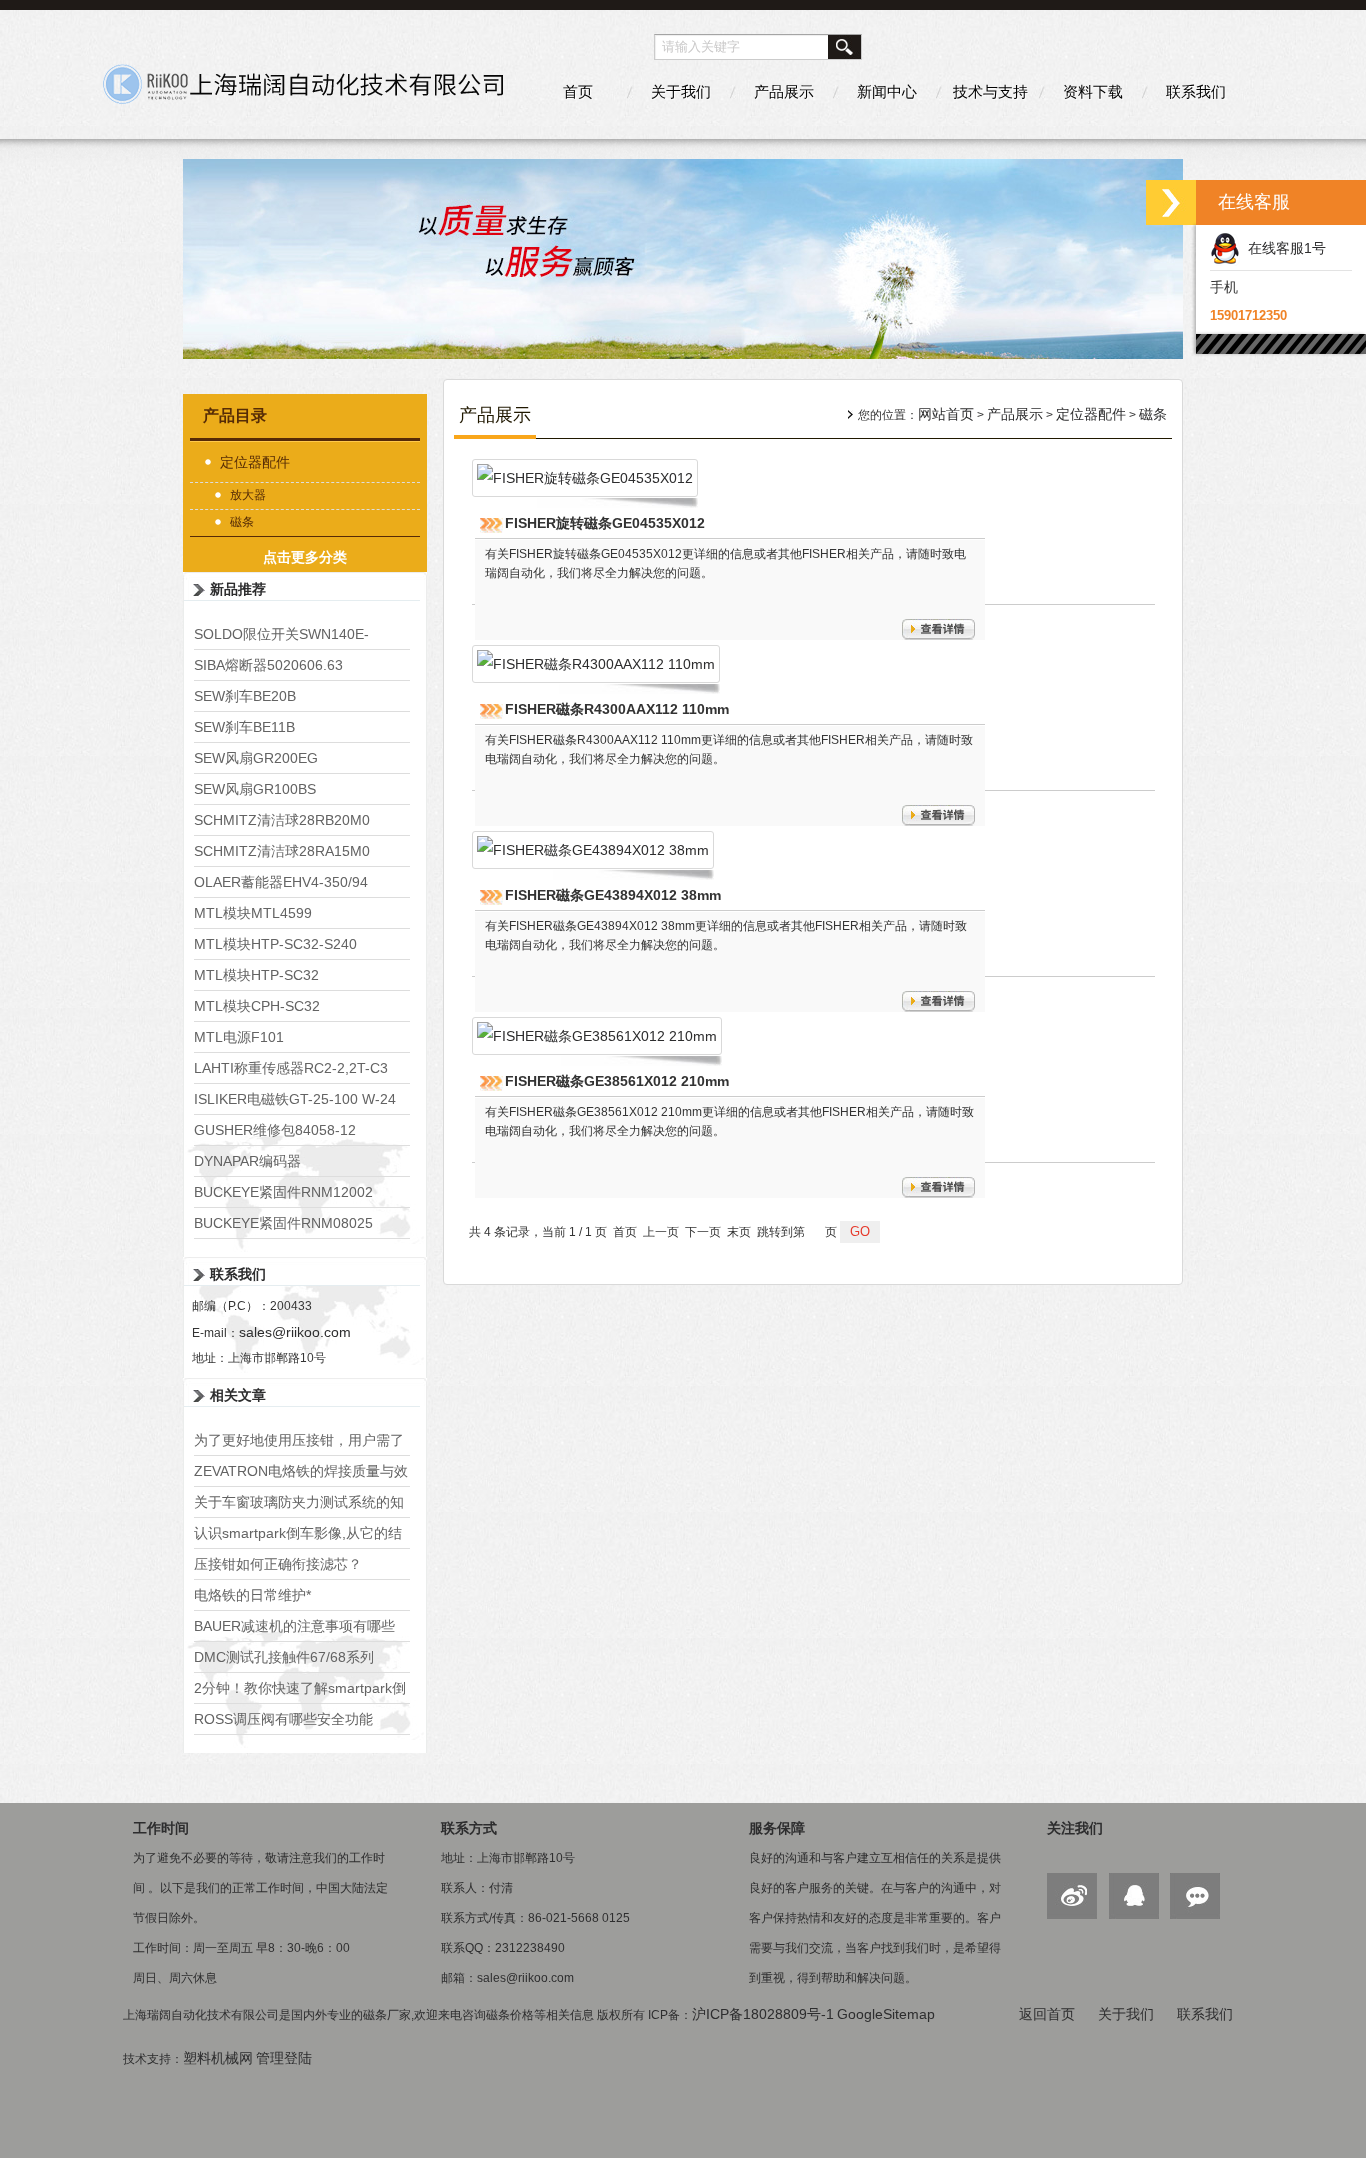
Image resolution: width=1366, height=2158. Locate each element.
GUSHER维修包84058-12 (275, 1130)
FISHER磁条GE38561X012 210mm (617, 1081)
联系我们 (1196, 91)
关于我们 (681, 91)
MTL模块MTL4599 (253, 913)
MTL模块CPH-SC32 (257, 1006)
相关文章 (238, 1395)
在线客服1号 (1283, 248)
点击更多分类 (305, 557)
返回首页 (1047, 2014)
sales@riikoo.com (295, 1332)
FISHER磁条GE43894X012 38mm (613, 895)
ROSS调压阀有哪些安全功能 (283, 1719)
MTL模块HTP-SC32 (256, 975)
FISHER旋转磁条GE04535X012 (605, 523)
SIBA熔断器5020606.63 (268, 665)
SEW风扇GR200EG (256, 758)
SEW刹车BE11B (244, 727)
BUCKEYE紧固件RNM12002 (283, 1192)
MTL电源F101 (239, 1037)
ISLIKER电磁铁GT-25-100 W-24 (295, 1099)
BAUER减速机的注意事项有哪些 (294, 1626)
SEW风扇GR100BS (255, 789)
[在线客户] (1171, 202)
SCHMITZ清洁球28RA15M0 (282, 851)
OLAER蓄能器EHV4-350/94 (281, 882)
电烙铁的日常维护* (252, 1595)
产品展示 (784, 91)
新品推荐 (238, 589)
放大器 (248, 495)
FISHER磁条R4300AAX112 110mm (617, 709)
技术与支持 (990, 91)
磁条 (242, 522)
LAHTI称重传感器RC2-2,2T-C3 (291, 1068)
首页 (578, 91)
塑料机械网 (218, 2058)
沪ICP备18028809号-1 (763, 2014)
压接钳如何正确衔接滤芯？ (278, 1564)
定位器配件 (255, 462)
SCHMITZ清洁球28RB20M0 (282, 820)
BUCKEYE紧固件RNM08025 (283, 1223)
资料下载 (1093, 91)
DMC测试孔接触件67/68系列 (284, 1657)
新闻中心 (887, 91)
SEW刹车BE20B (245, 696)
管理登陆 (284, 2058)
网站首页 (946, 414)
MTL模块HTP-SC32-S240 (275, 944)
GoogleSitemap (886, 2014)
